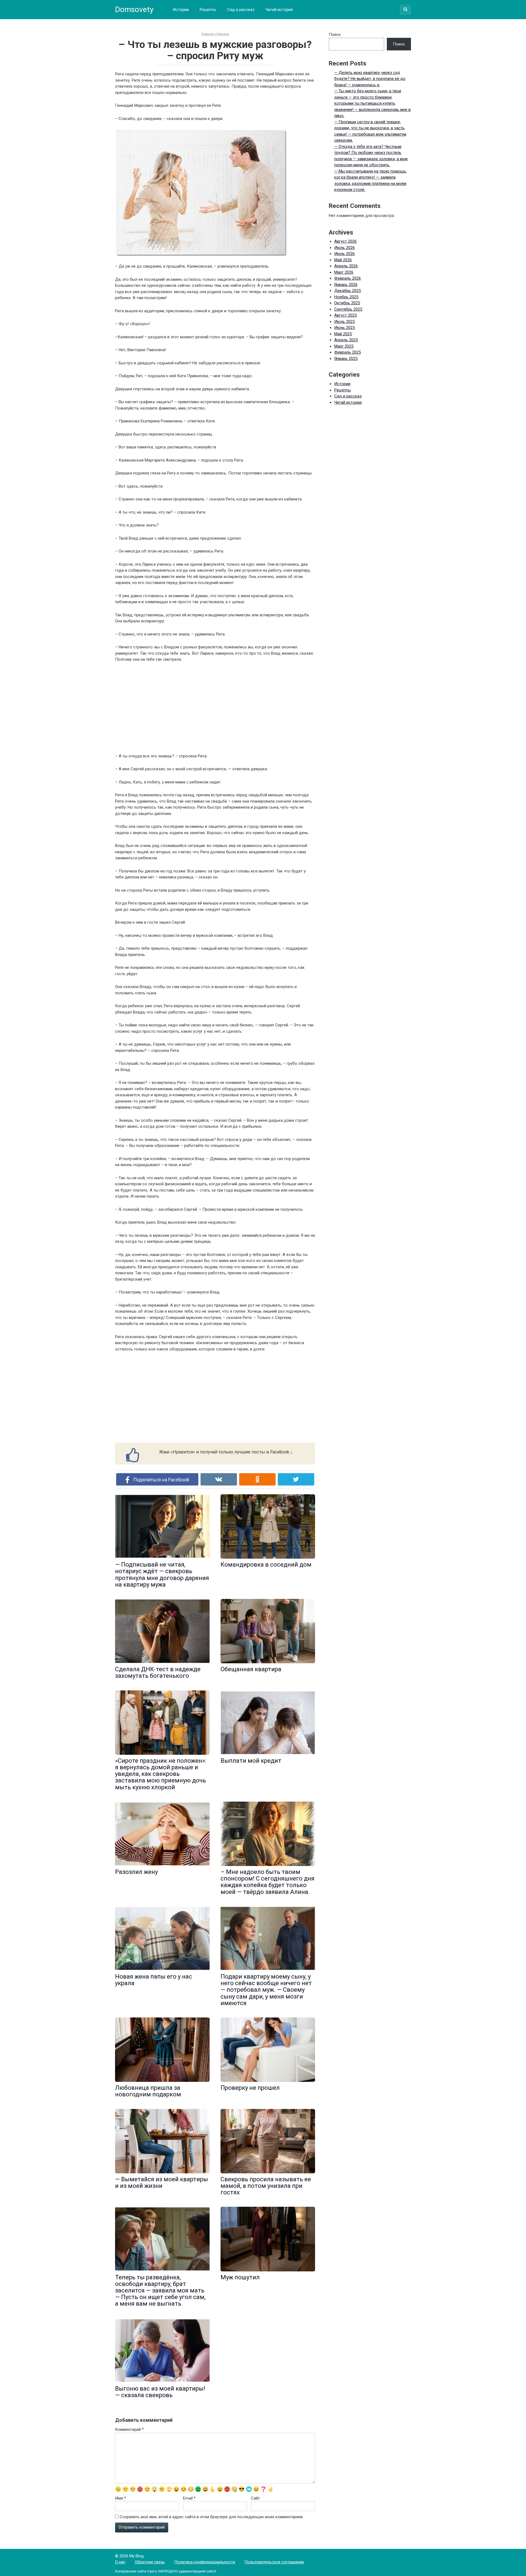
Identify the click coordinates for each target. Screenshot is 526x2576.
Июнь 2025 (345, 328)
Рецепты (208, 10)
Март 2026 (344, 272)
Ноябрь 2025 (346, 297)
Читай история (279, 10)
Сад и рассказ (241, 10)
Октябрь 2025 (347, 303)
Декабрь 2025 (348, 291)
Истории (181, 10)
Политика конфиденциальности (205, 2562)
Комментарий (129, 2429)
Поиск (335, 35)
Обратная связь (150, 2562)
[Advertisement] (215, 708)
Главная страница (215, 34)
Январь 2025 (346, 359)
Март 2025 (344, 346)
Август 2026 (345, 241)
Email (189, 2498)
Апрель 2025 (346, 340)
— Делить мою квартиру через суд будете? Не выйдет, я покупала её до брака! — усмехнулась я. (370, 79)
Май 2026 (343, 260)
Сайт (255, 2498)
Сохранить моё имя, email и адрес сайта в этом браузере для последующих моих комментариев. (212, 2517)
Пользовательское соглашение (274, 2562)
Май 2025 (343, 334)
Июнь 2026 (345, 254)
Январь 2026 (346, 285)
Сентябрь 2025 (348, 309)
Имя (121, 2498)
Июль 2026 (345, 248)
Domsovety (134, 9)
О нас (120, 2562)
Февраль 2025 (348, 352)
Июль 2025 (345, 322)
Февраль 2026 (348, 278)
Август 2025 (345, 315)
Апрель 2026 (346, 266)
